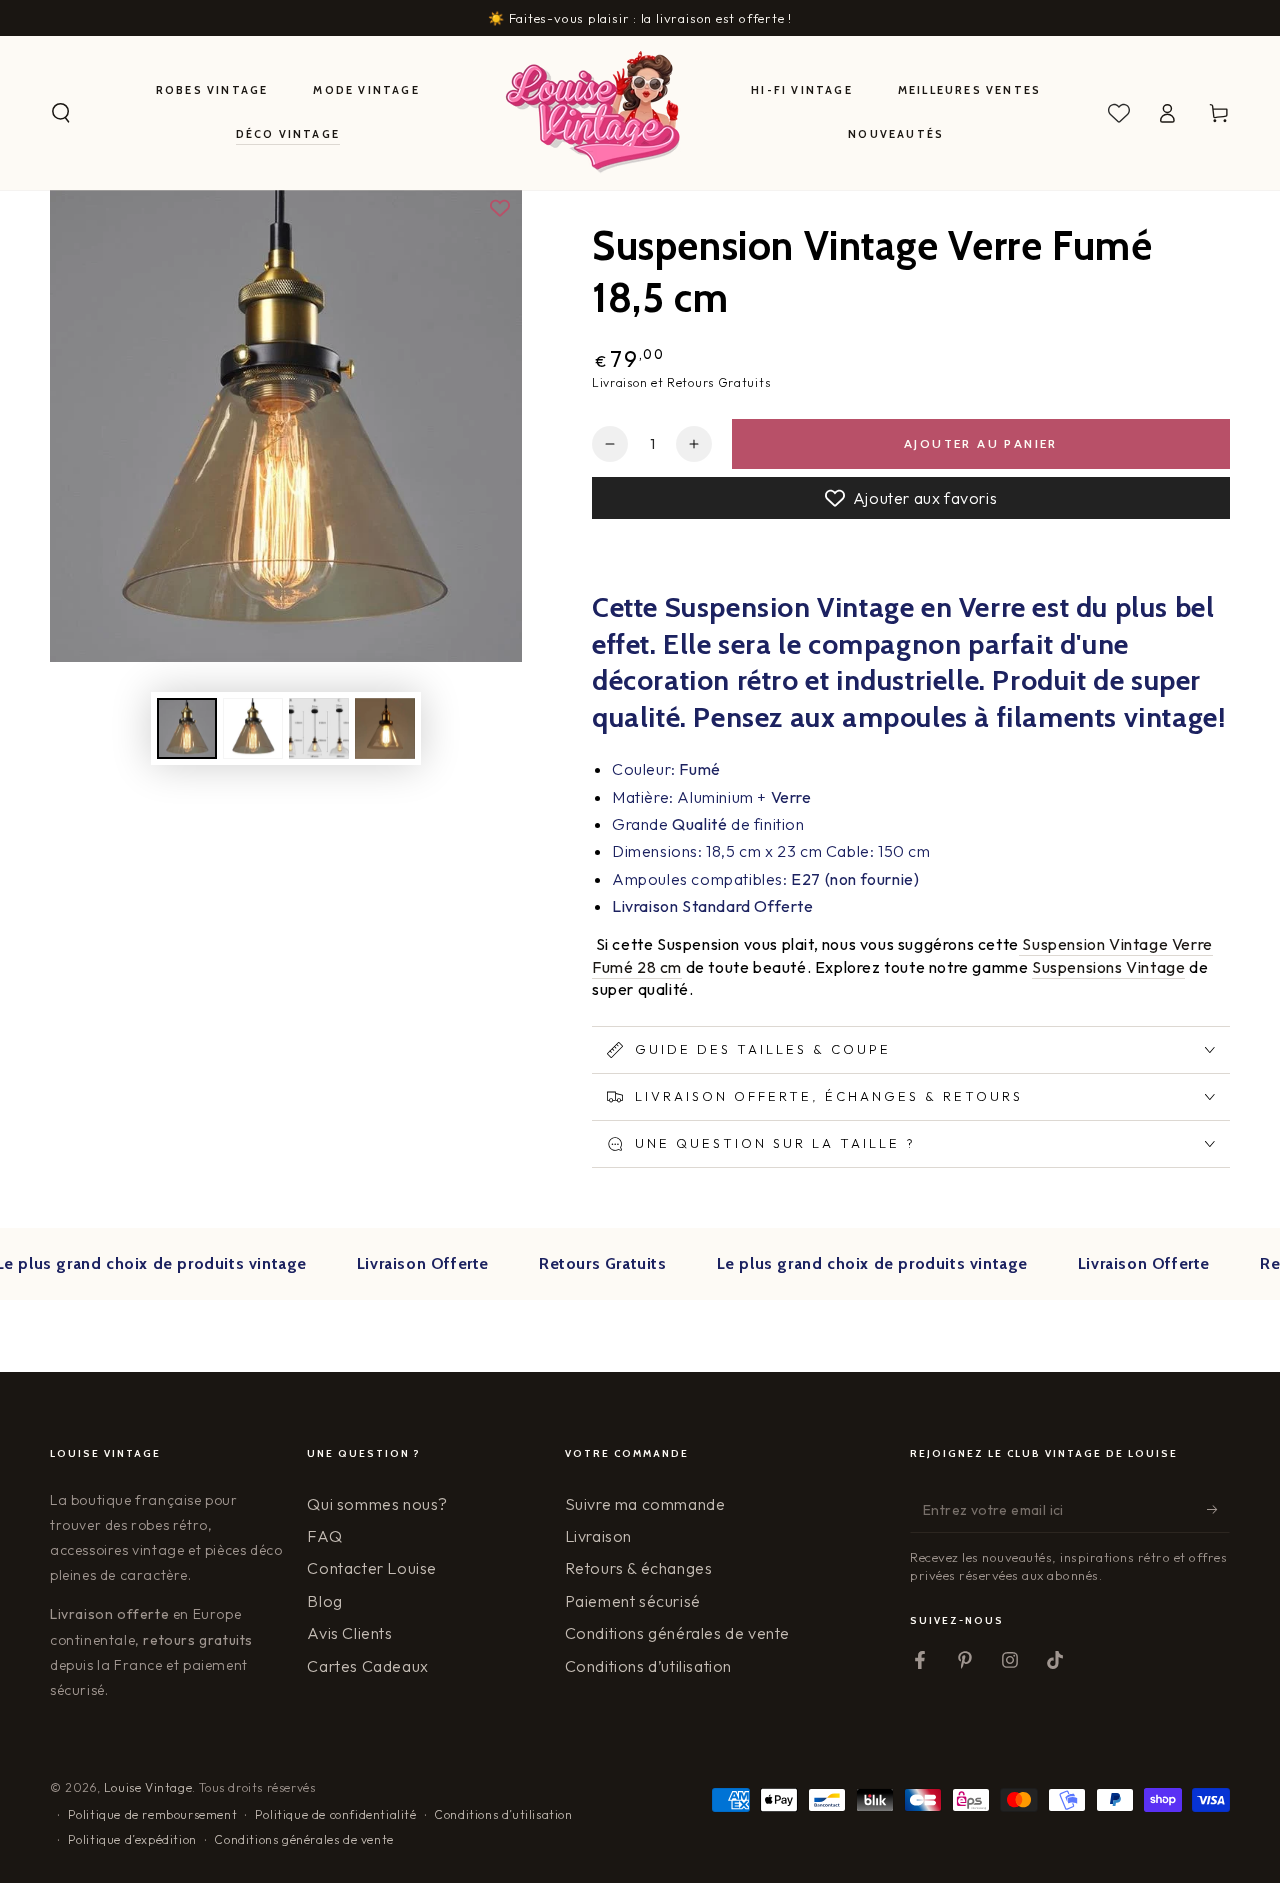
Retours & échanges (639, 1568)
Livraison (598, 1536)
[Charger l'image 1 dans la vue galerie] (187, 728)
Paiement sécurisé (633, 1601)
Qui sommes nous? (377, 1504)
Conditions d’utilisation (648, 1666)
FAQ (324, 1536)
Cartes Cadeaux (367, 1666)
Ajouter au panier (981, 443)
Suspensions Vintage (1108, 967)
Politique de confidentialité (336, 1814)
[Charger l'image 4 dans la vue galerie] (385, 728)
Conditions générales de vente (677, 1633)
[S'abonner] (1218, 1510)
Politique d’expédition (132, 1839)
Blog (324, 1601)
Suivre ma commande (645, 1504)
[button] (61, 113)
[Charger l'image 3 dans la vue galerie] (319, 728)
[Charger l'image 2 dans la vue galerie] (253, 728)
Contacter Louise (372, 1568)
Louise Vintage (148, 1787)
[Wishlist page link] (1119, 113)
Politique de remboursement (153, 1814)
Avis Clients (349, 1633)
